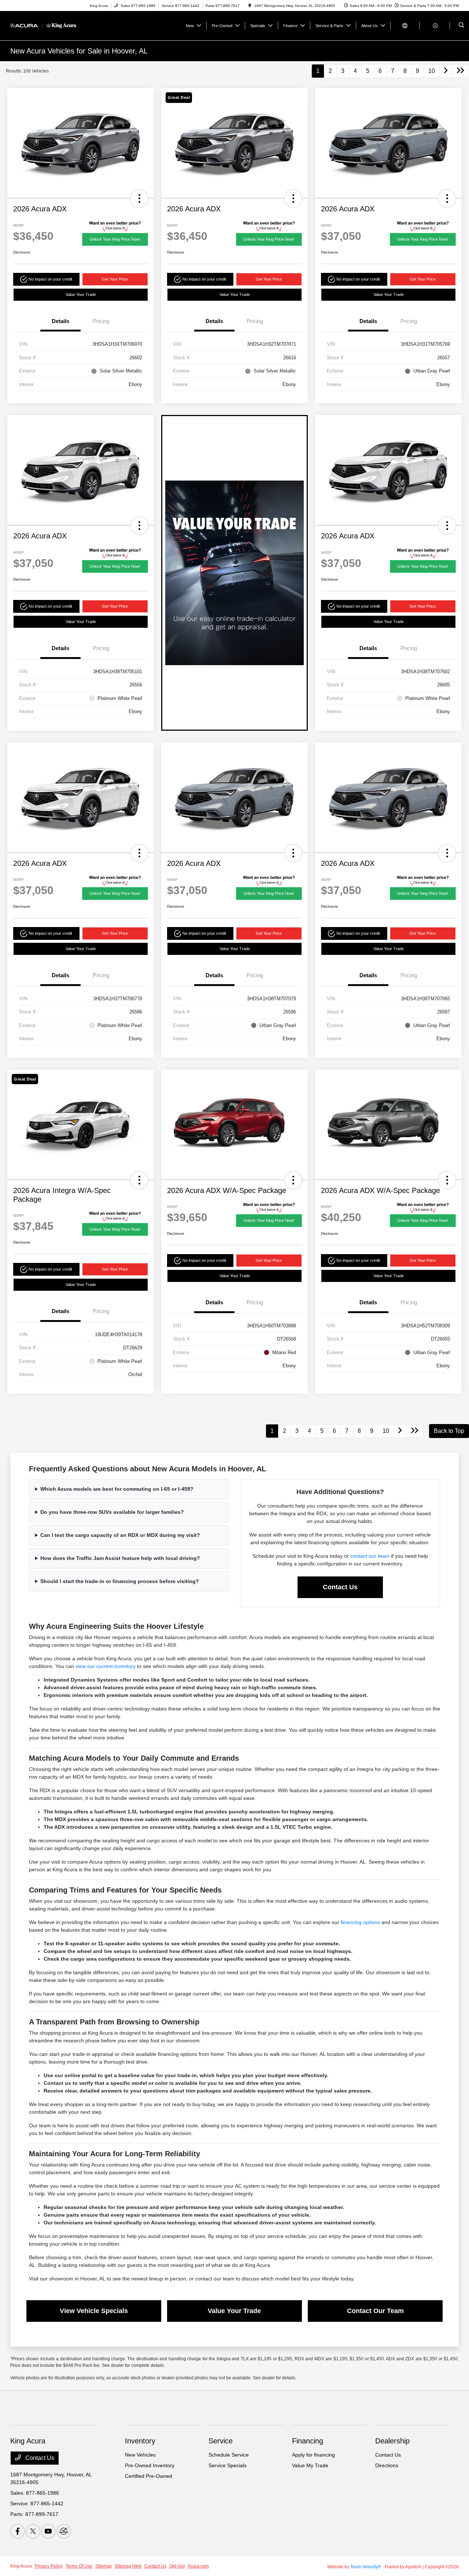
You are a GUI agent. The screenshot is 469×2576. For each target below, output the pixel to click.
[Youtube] (48, 2531)
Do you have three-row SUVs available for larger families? (112, 1512)
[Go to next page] (446, 71)
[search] (461, 26)
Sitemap (104, 2566)
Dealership (392, 2441)
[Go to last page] (461, 71)
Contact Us (340, 1587)
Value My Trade (310, 2465)
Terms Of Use (79, 2566)
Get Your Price (115, 279)
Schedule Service (229, 2455)
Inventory (140, 2441)
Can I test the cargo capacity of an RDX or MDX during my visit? (120, 1535)
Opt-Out (177, 2566)
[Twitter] (33, 2531)
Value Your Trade (81, 294)
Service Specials (228, 2465)
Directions (387, 2465)
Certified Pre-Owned (149, 2476)
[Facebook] (18, 2531)
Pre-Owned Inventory (150, 2465)
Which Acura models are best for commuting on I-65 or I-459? (117, 1489)
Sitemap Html (128, 2566)
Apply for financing (313, 2455)
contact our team (370, 1556)
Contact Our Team (375, 2311)
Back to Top (449, 1431)
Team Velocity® (366, 2567)
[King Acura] (43, 25)
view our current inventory (106, 1666)
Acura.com (198, 2566)
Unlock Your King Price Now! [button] (115, 239)
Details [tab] (60, 321)
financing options (360, 1922)
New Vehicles (140, 2455)
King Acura (21, 2566)
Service (221, 2441)
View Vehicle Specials (94, 2311)
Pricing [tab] (101, 321)
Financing (308, 2441)
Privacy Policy (49, 2566)
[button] (139, 199)
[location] (250, 6)
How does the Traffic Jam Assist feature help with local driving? (120, 1558)
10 (432, 71)
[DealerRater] (64, 2531)
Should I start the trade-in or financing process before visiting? (120, 1581)
